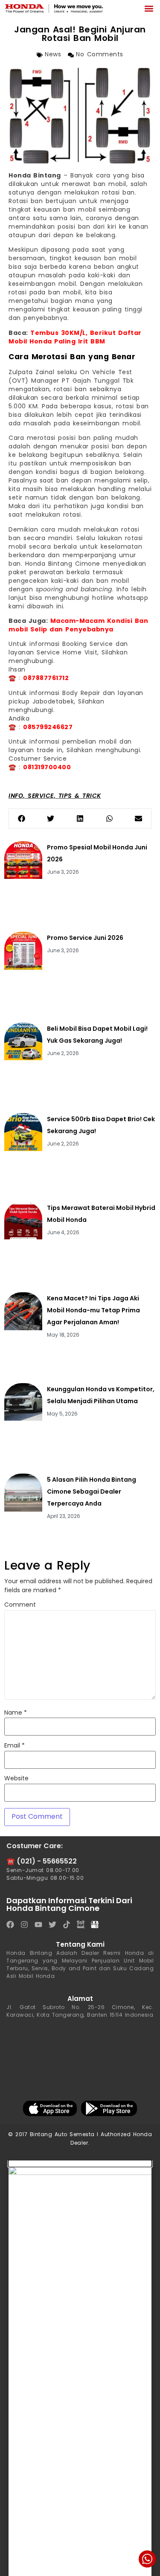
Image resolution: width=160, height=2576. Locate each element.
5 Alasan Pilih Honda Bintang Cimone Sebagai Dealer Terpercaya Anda (92, 1492)
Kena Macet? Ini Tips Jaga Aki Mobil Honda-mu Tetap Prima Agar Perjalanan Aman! (93, 1310)
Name (16, 1713)
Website (16, 1779)
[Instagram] (24, 1925)
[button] (149, 8)
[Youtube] (38, 1925)
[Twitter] (52, 1925)
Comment (20, 1605)
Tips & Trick (80, 796)
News (53, 55)
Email (15, 1746)
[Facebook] (10, 1925)
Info (16, 796)
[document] (80, 2368)
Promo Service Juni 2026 (85, 938)
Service (41, 796)
